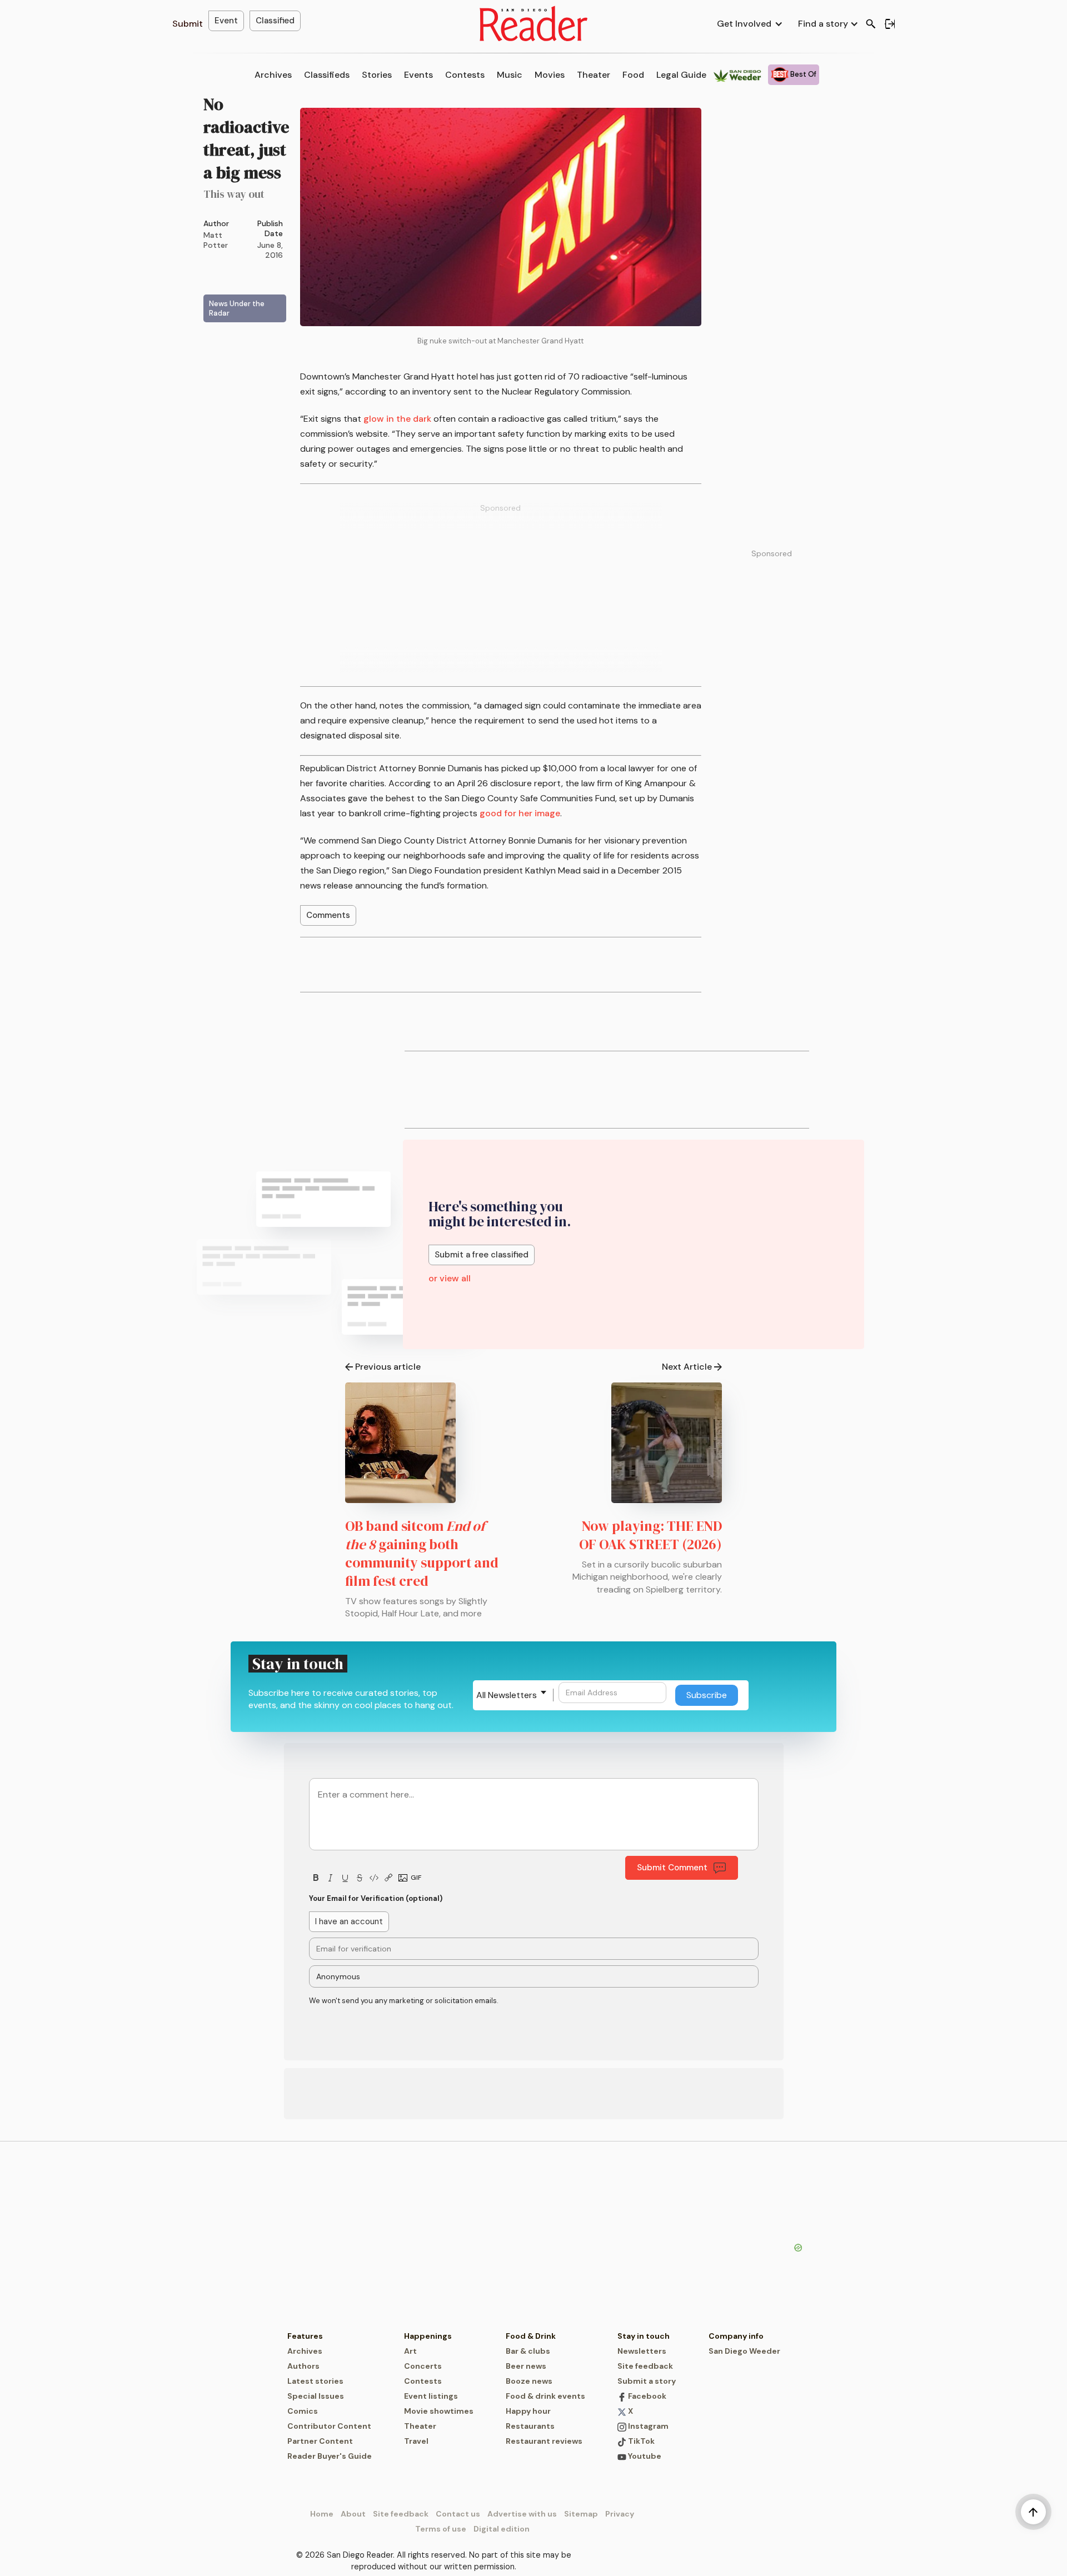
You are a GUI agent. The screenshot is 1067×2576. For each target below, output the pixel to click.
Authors (303, 2366)
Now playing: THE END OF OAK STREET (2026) (650, 1535)
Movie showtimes (439, 2411)
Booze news (529, 2381)
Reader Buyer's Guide (330, 2456)
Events (418, 75)
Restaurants (530, 2426)
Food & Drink (531, 2336)
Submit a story (647, 2381)
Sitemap (581, 2514)
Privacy (620, 2514)
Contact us (458, 2514)
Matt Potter (216, 240)
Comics (303, 2411)
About (353, 2514)
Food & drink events (545, 2396)
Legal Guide (681, 75)
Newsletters (642, 2351)
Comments (328, 915)
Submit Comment (672, 1868)
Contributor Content (329, 2426)
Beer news (526, 2366)
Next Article (687, 1367)
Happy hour (528, 2411)
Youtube (644, 2456)
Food (633, 75)
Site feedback (645, 2366)
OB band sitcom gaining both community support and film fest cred (422, 1553)
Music (510, 75)
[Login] (890, 24)
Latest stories (315, 2381)
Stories (377, 75)
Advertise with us (522, 2514)
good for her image (520, 813)
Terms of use (441, 2529)
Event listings (431, 2396)
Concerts (423, 2366)
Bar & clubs (528, 2351)
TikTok (640, 2441)
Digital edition (502, 2529)
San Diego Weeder (744, 2351)
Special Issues (316, 2396)
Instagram (647, 2426)
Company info (736, 2336)
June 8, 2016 (270, 250)
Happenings (428, 2336)
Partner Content (320, 2441)
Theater (594, 75)
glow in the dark (397, 419)
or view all (450, 1278)
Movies (550, 75)
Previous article (388, 1367)
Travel (416, 2441)
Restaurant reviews (544, 2441)
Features (305, 2336)
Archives (273, 75)
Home (322, 2514)
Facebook (646, 2396)
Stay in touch (644, 2336)
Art (410, 2351)
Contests (465, 75)
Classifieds (327, 75)
